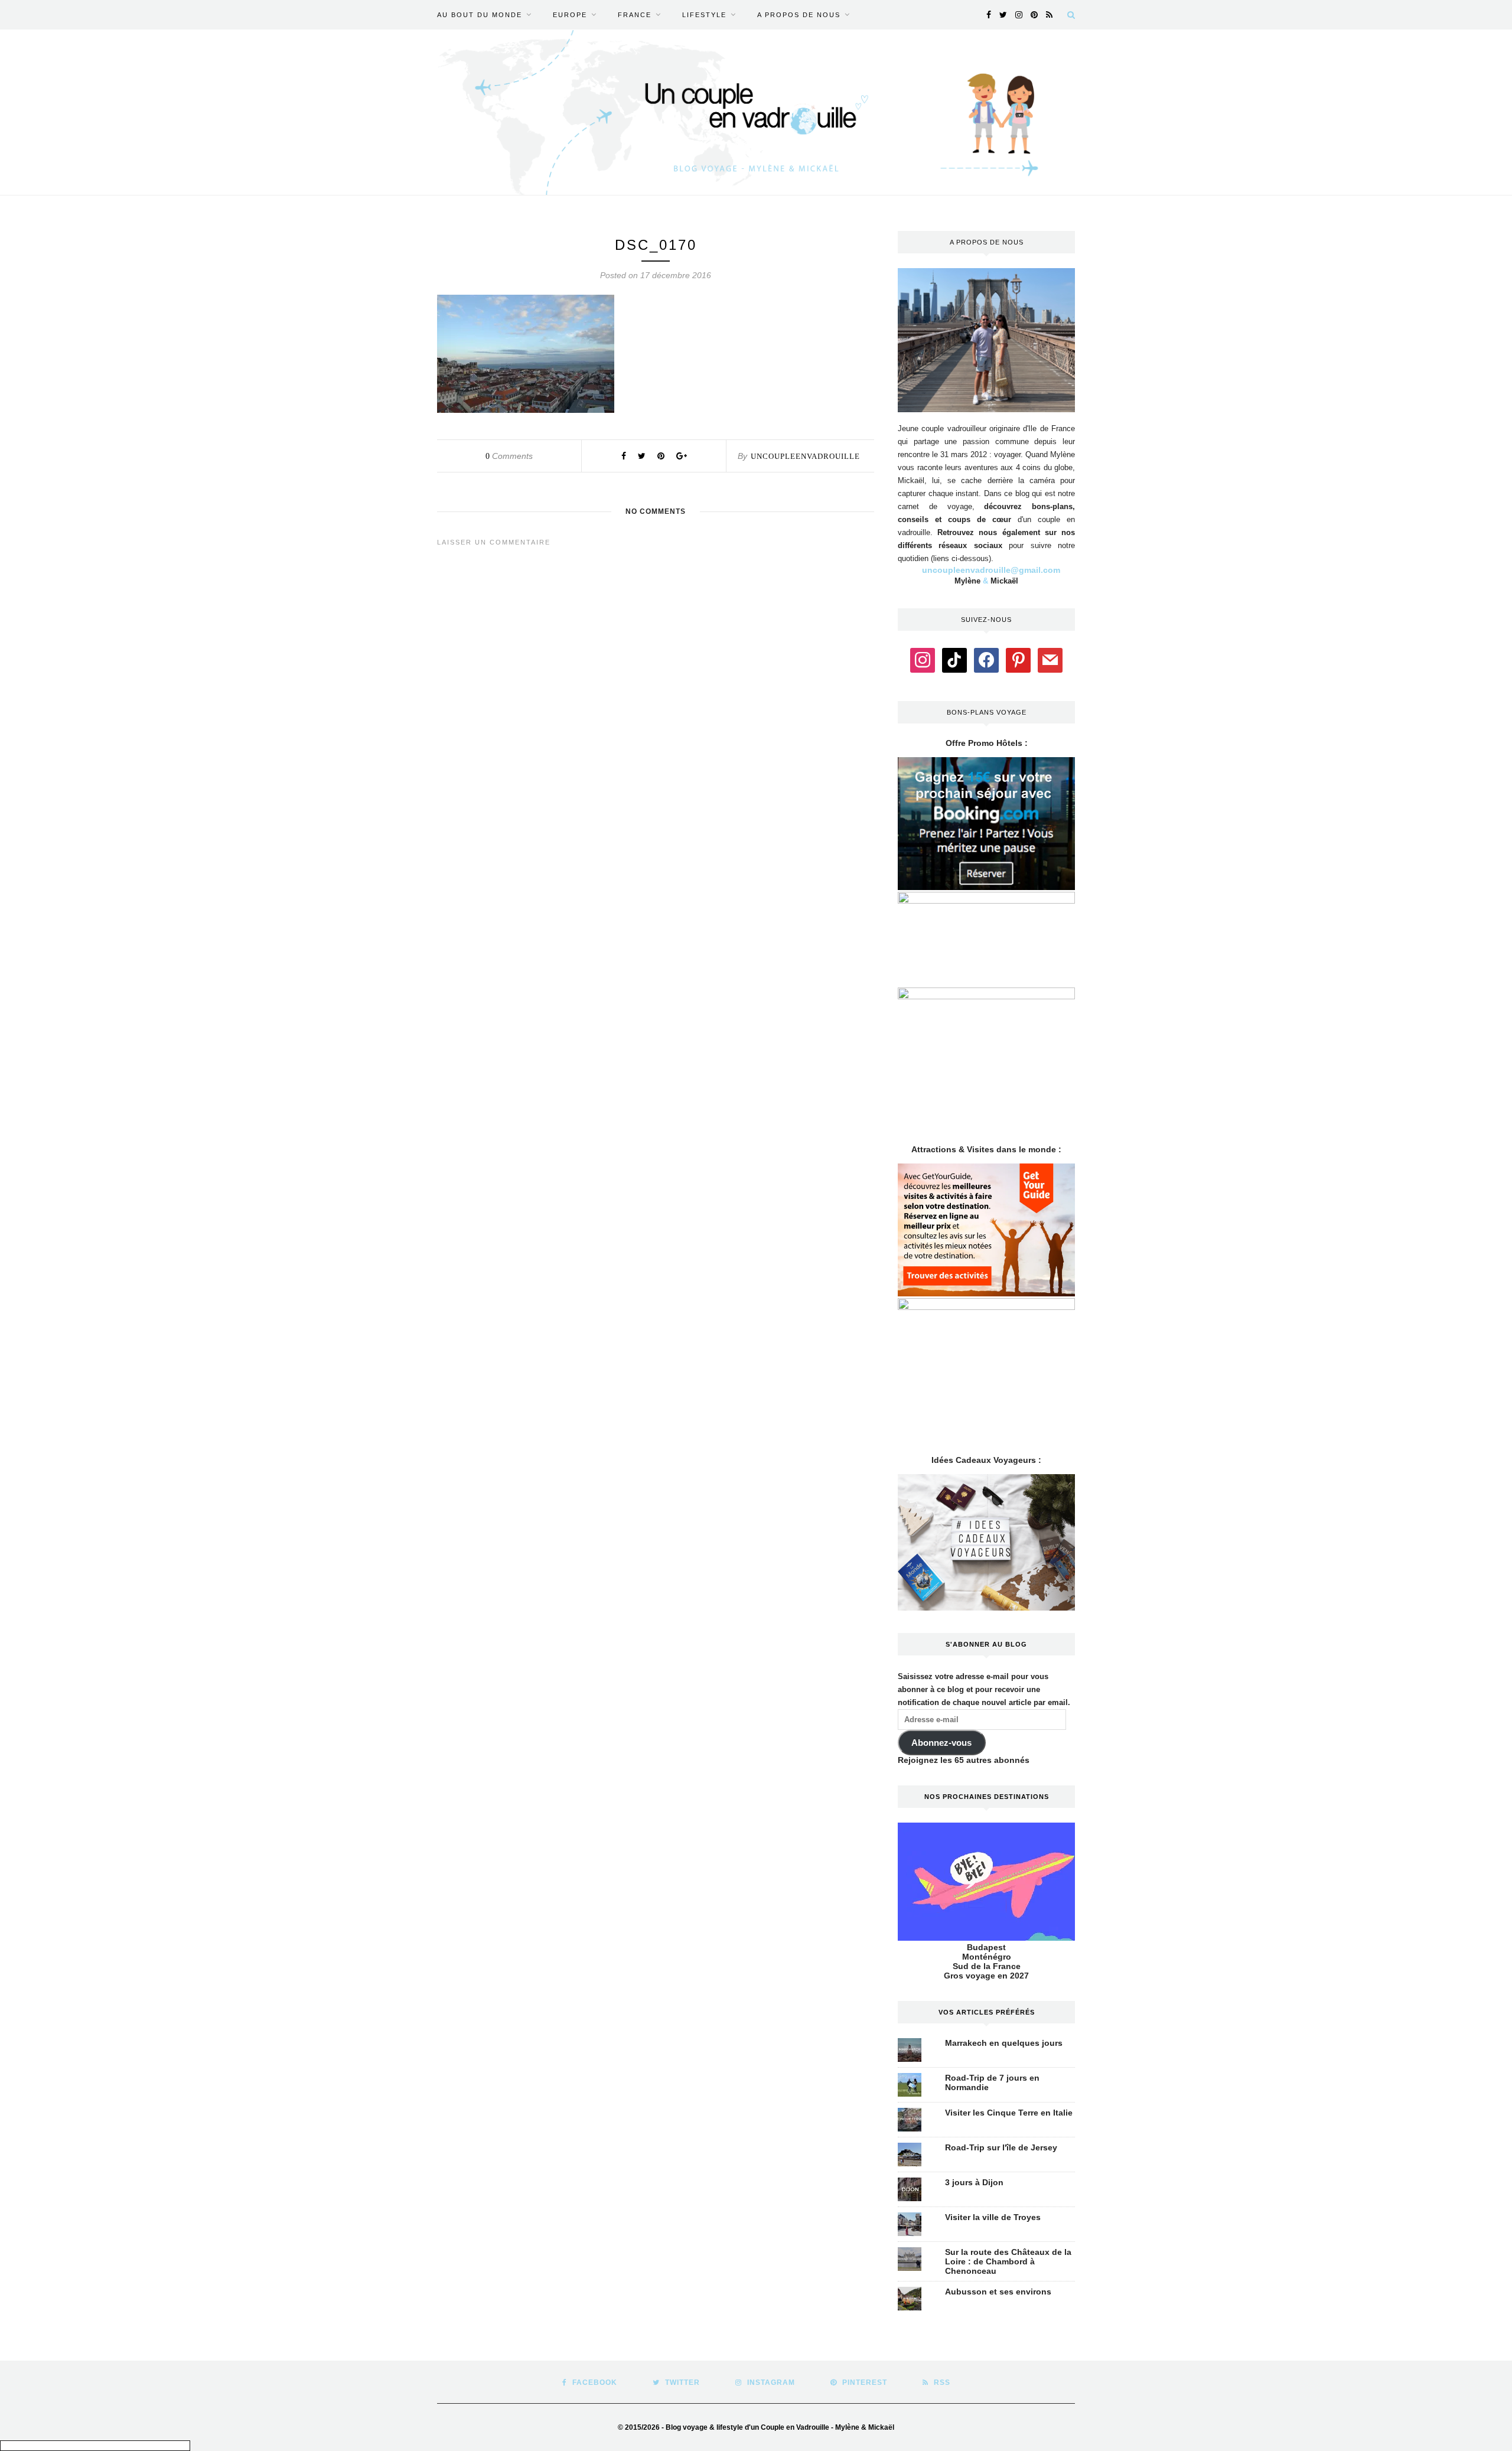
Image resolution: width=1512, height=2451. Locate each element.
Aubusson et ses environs (998, 2292)
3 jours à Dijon (974, 2182)
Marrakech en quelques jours (1004, 2043)
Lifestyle (704, 15)
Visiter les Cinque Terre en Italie (1009, 2113)
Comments (509, 456)
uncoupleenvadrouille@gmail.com (991, 570)
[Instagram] (923, 659)
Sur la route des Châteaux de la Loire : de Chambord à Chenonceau (1008, 2261)
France (635, 15)
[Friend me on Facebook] (986, 659)
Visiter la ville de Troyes (993, 2217)
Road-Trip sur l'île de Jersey (1001, 2147)
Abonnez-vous (941, 1743)
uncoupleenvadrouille (805, 456)
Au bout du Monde (480, 15)
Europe (570, 15)
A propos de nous (799, 15)
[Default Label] (954, 659)
